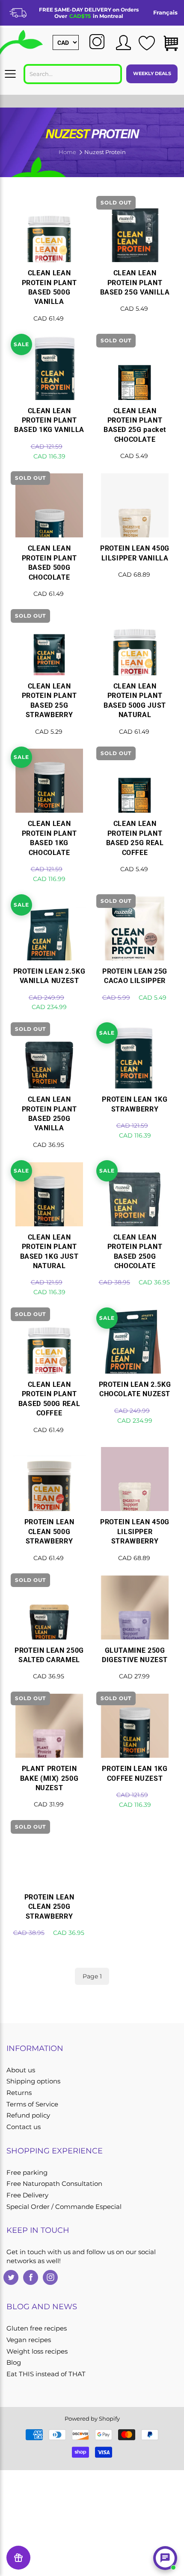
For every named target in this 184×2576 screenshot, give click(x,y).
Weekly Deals (152, 73)
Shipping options (33, 2081)
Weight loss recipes (37, 2351)
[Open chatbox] (165, 2558)
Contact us (24, 2127)
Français (165, 12)
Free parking (27, 2173)
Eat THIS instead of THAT (46, 2374)
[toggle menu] (10, 74)
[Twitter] (11, 2277)
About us (21, 2070)
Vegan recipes (29, 2340)
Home (67, 152)
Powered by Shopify (92, 2418)
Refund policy (28, 2115)
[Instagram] (50, 2277)
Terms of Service (32, 2104)
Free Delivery (27, 2195)
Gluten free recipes (37, 2328)
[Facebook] (31, 2277)
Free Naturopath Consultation (54, 2184)
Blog (14, 2363)
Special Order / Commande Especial (64, 2207)
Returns (19, 2093)
